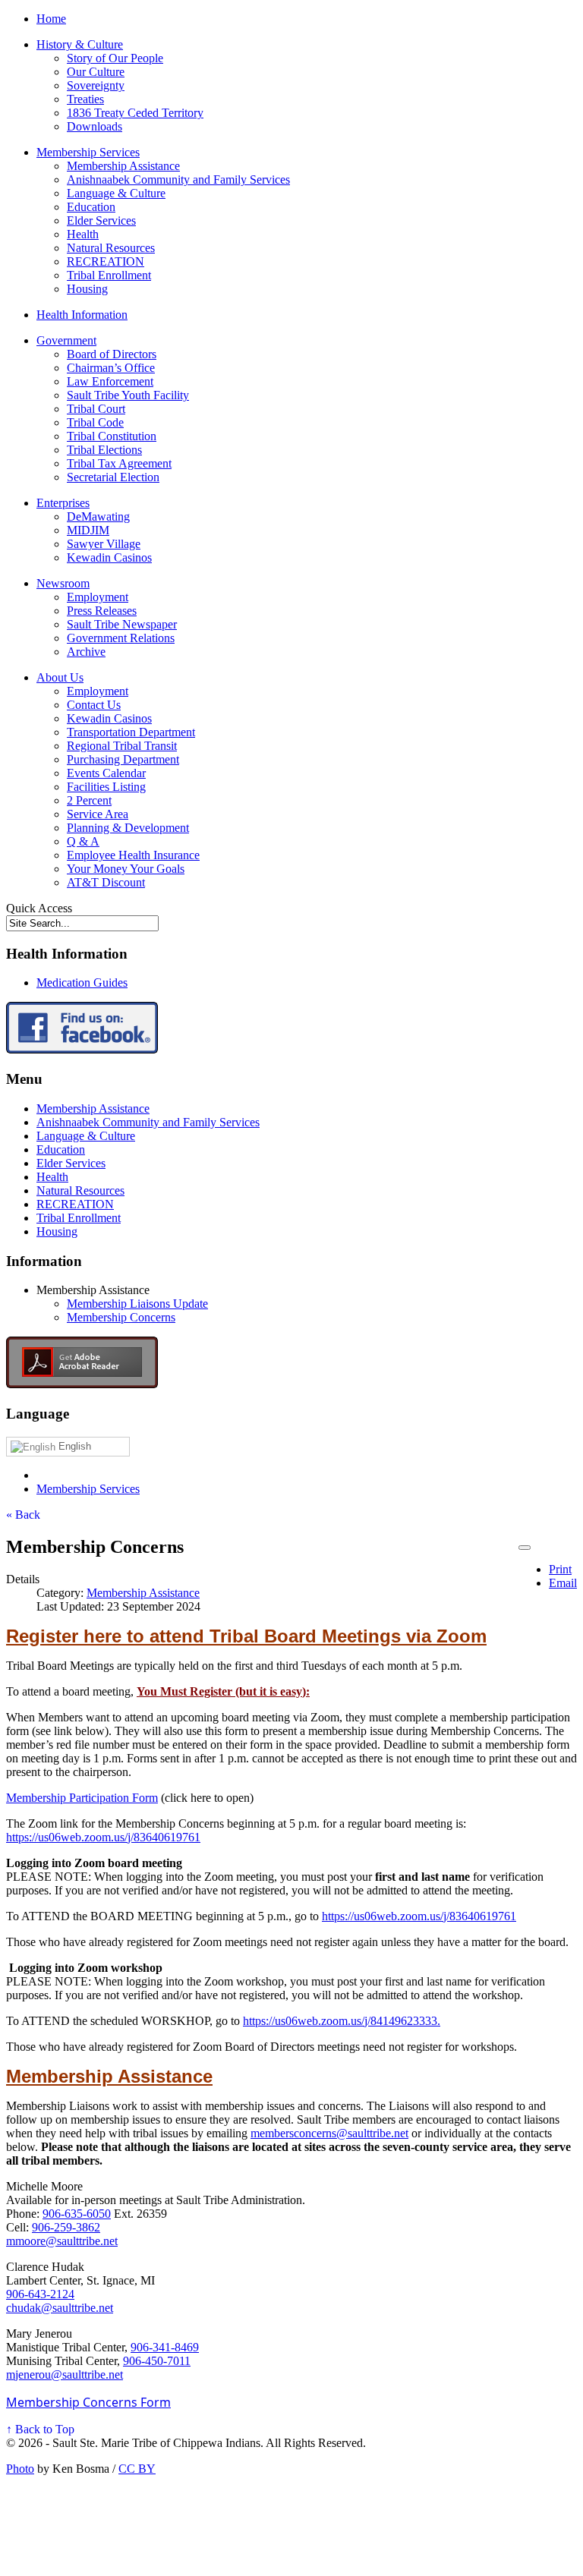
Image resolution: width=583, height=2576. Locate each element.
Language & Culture (116, 193)
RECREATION (106, 261)
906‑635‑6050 (77, 2214)
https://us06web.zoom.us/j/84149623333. (342, 2021)
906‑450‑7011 (157, 2361)
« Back (23, 1515)
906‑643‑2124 (40, 2294)
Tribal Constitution (112, 436)
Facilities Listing (106, 787)
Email (563, 1583)
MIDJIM (88, 530)
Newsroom (63, 583)
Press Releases (102, 611)
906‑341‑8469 (165, 2347)
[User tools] (525, 1548)
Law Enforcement (110, 381)
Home (51, 19)
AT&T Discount (106, 882)
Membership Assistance (123, 166)
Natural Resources (111, 248)
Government (66, 340)
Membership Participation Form (82, 1798)
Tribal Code (95, 422)
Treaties (85, 99)
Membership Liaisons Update (137, 1304)
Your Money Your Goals (126, 869)
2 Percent (89, 800)
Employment (98, 597)
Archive (86, 652)
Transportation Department (131, 732)
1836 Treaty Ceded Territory (135, 113)
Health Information (82, 315)
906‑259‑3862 (66, 2227)
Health (83, 234)
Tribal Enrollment (109, 275)
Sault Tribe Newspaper (122, 624)
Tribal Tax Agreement (119, 463)
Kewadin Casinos (109, 557)
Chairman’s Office (111, 368)
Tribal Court (96, 409)
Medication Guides (82, 983)
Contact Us (94, 705)
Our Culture (96, 72)
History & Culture (80, 44)
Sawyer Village (104, 544)
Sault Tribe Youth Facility (128, 395)
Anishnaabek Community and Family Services (178, 180)
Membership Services (88, 152)
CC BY (137, 2469)
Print (560, 1569)
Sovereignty (96, 85)
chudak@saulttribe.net (60, 2308)
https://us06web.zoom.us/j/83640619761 (103, 1837)
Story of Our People (115, 58)
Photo (20, 2469)
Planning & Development (128, 828)
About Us (60, 677)
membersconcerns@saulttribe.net (329, 2133)
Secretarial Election (113, 477)
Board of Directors (112, 354)
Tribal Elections (104, 450)
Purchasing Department (123, 759)
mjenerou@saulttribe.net (65, 2374)
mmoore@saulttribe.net (62, 2241)
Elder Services (101, 220)
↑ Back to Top (40, 2429)
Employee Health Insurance (133, 855)
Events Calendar (106, 773)
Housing (87, 289)
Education (91, 207)
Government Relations (121, 638)
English (73, 1446)
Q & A (83, 841)
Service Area (98, 814)
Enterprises (63, 503)
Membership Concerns (121, 1317)
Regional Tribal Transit (122, 746)
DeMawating (98, 516)
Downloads (95, 126)
